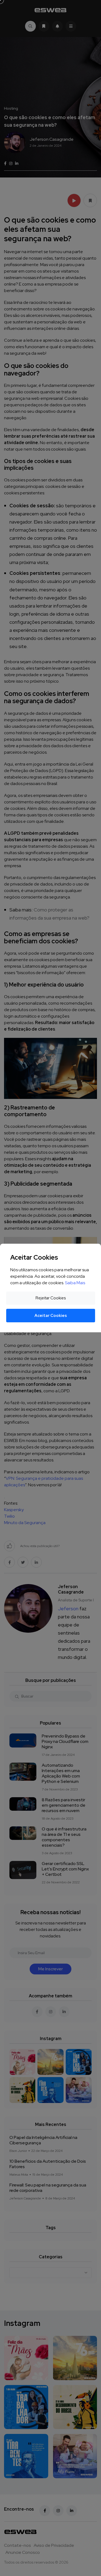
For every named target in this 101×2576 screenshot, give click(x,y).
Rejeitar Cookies (51, 1298)
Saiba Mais (75, 1283)
